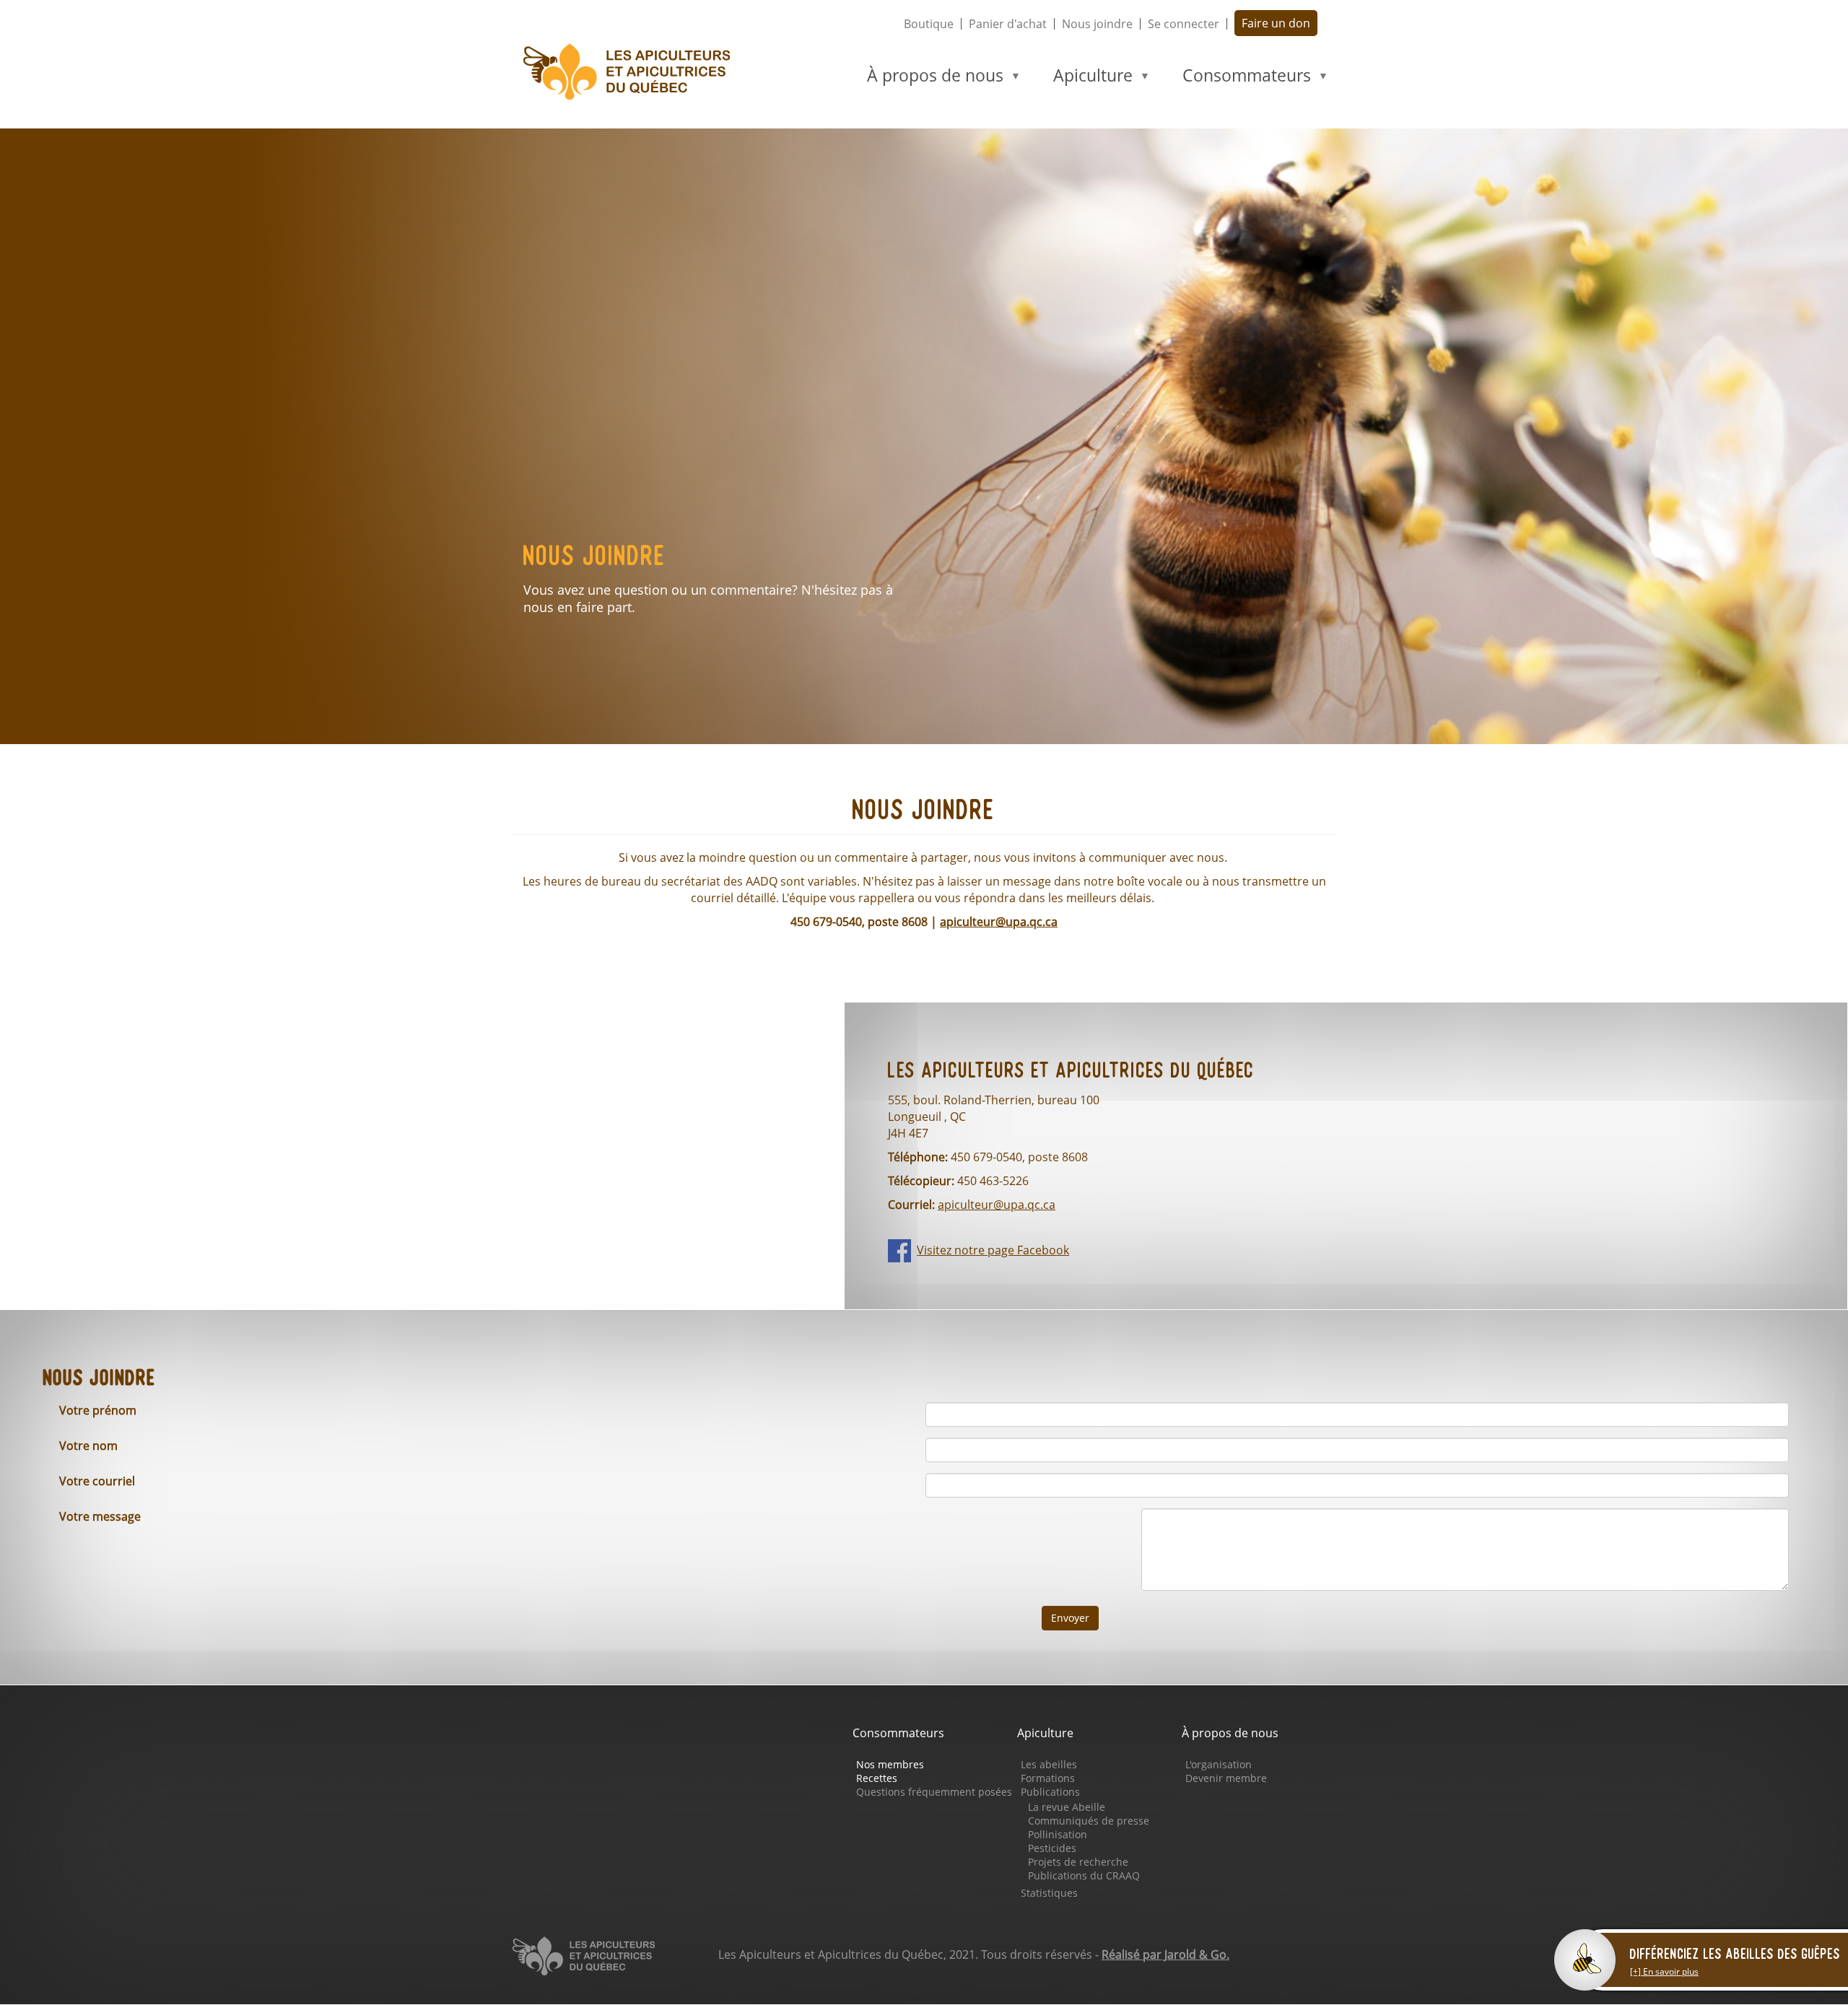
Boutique (929, 24)
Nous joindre (1097, 24)
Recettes (877, 1778)
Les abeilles (1049, 1764)
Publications (1050, 1792)
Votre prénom (98, 1410)
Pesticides (1052, 1848)
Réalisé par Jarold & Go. (1165, 1954)
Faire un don (1276, 23)
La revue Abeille (1067, 1807)
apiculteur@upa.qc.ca (999, 922)
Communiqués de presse (1089, 1821)
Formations (1048, 1778)
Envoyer (1070, 1618)
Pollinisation (1058, 1834)
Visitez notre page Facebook (993, 1250)
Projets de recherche (1078, 1862)
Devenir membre (1226, 1778)
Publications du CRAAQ (1084, 1875)
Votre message (100, 1516)
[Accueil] (633, 72)
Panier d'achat (1008, 24)
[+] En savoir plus (1664, 1971)
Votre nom (88, 1446)
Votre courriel (97, 1481)
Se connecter (1184, 24)
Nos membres (890, 1764)
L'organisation (1219, 1764)
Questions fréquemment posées (934, 1792)
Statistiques (1049, 1893)
